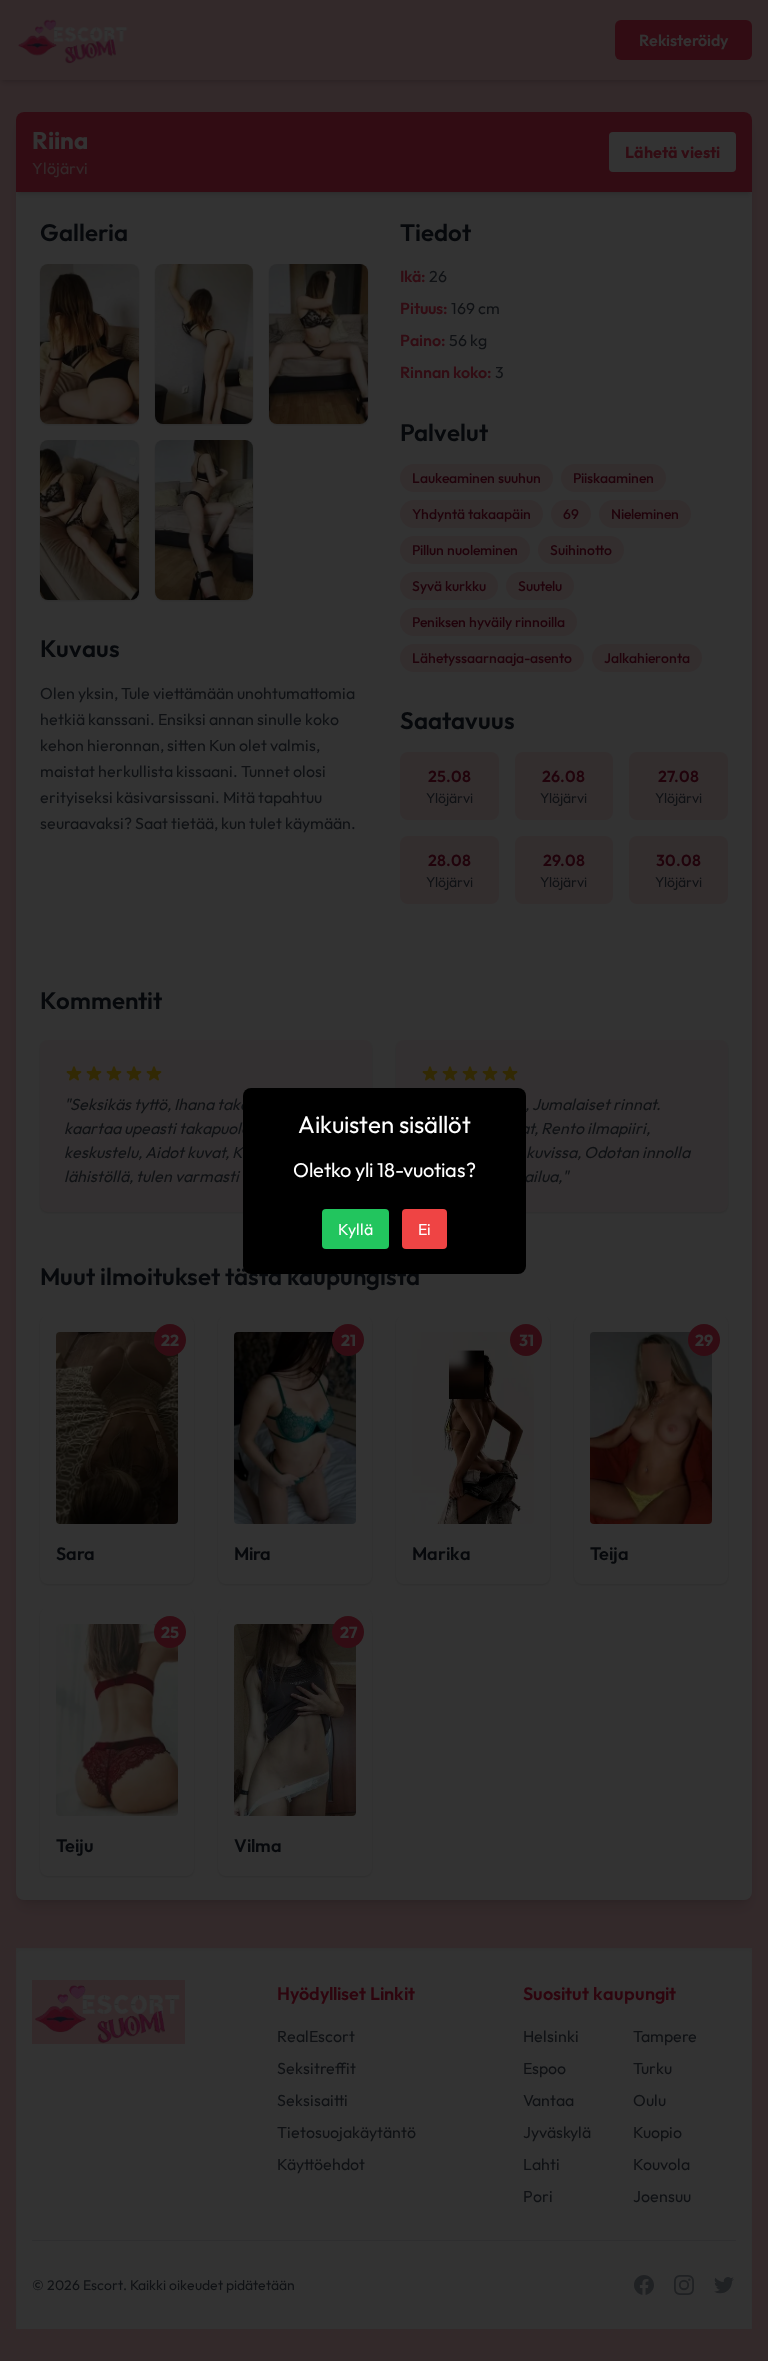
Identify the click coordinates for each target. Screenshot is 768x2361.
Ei (424, 1229)
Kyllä (355, 1229)
